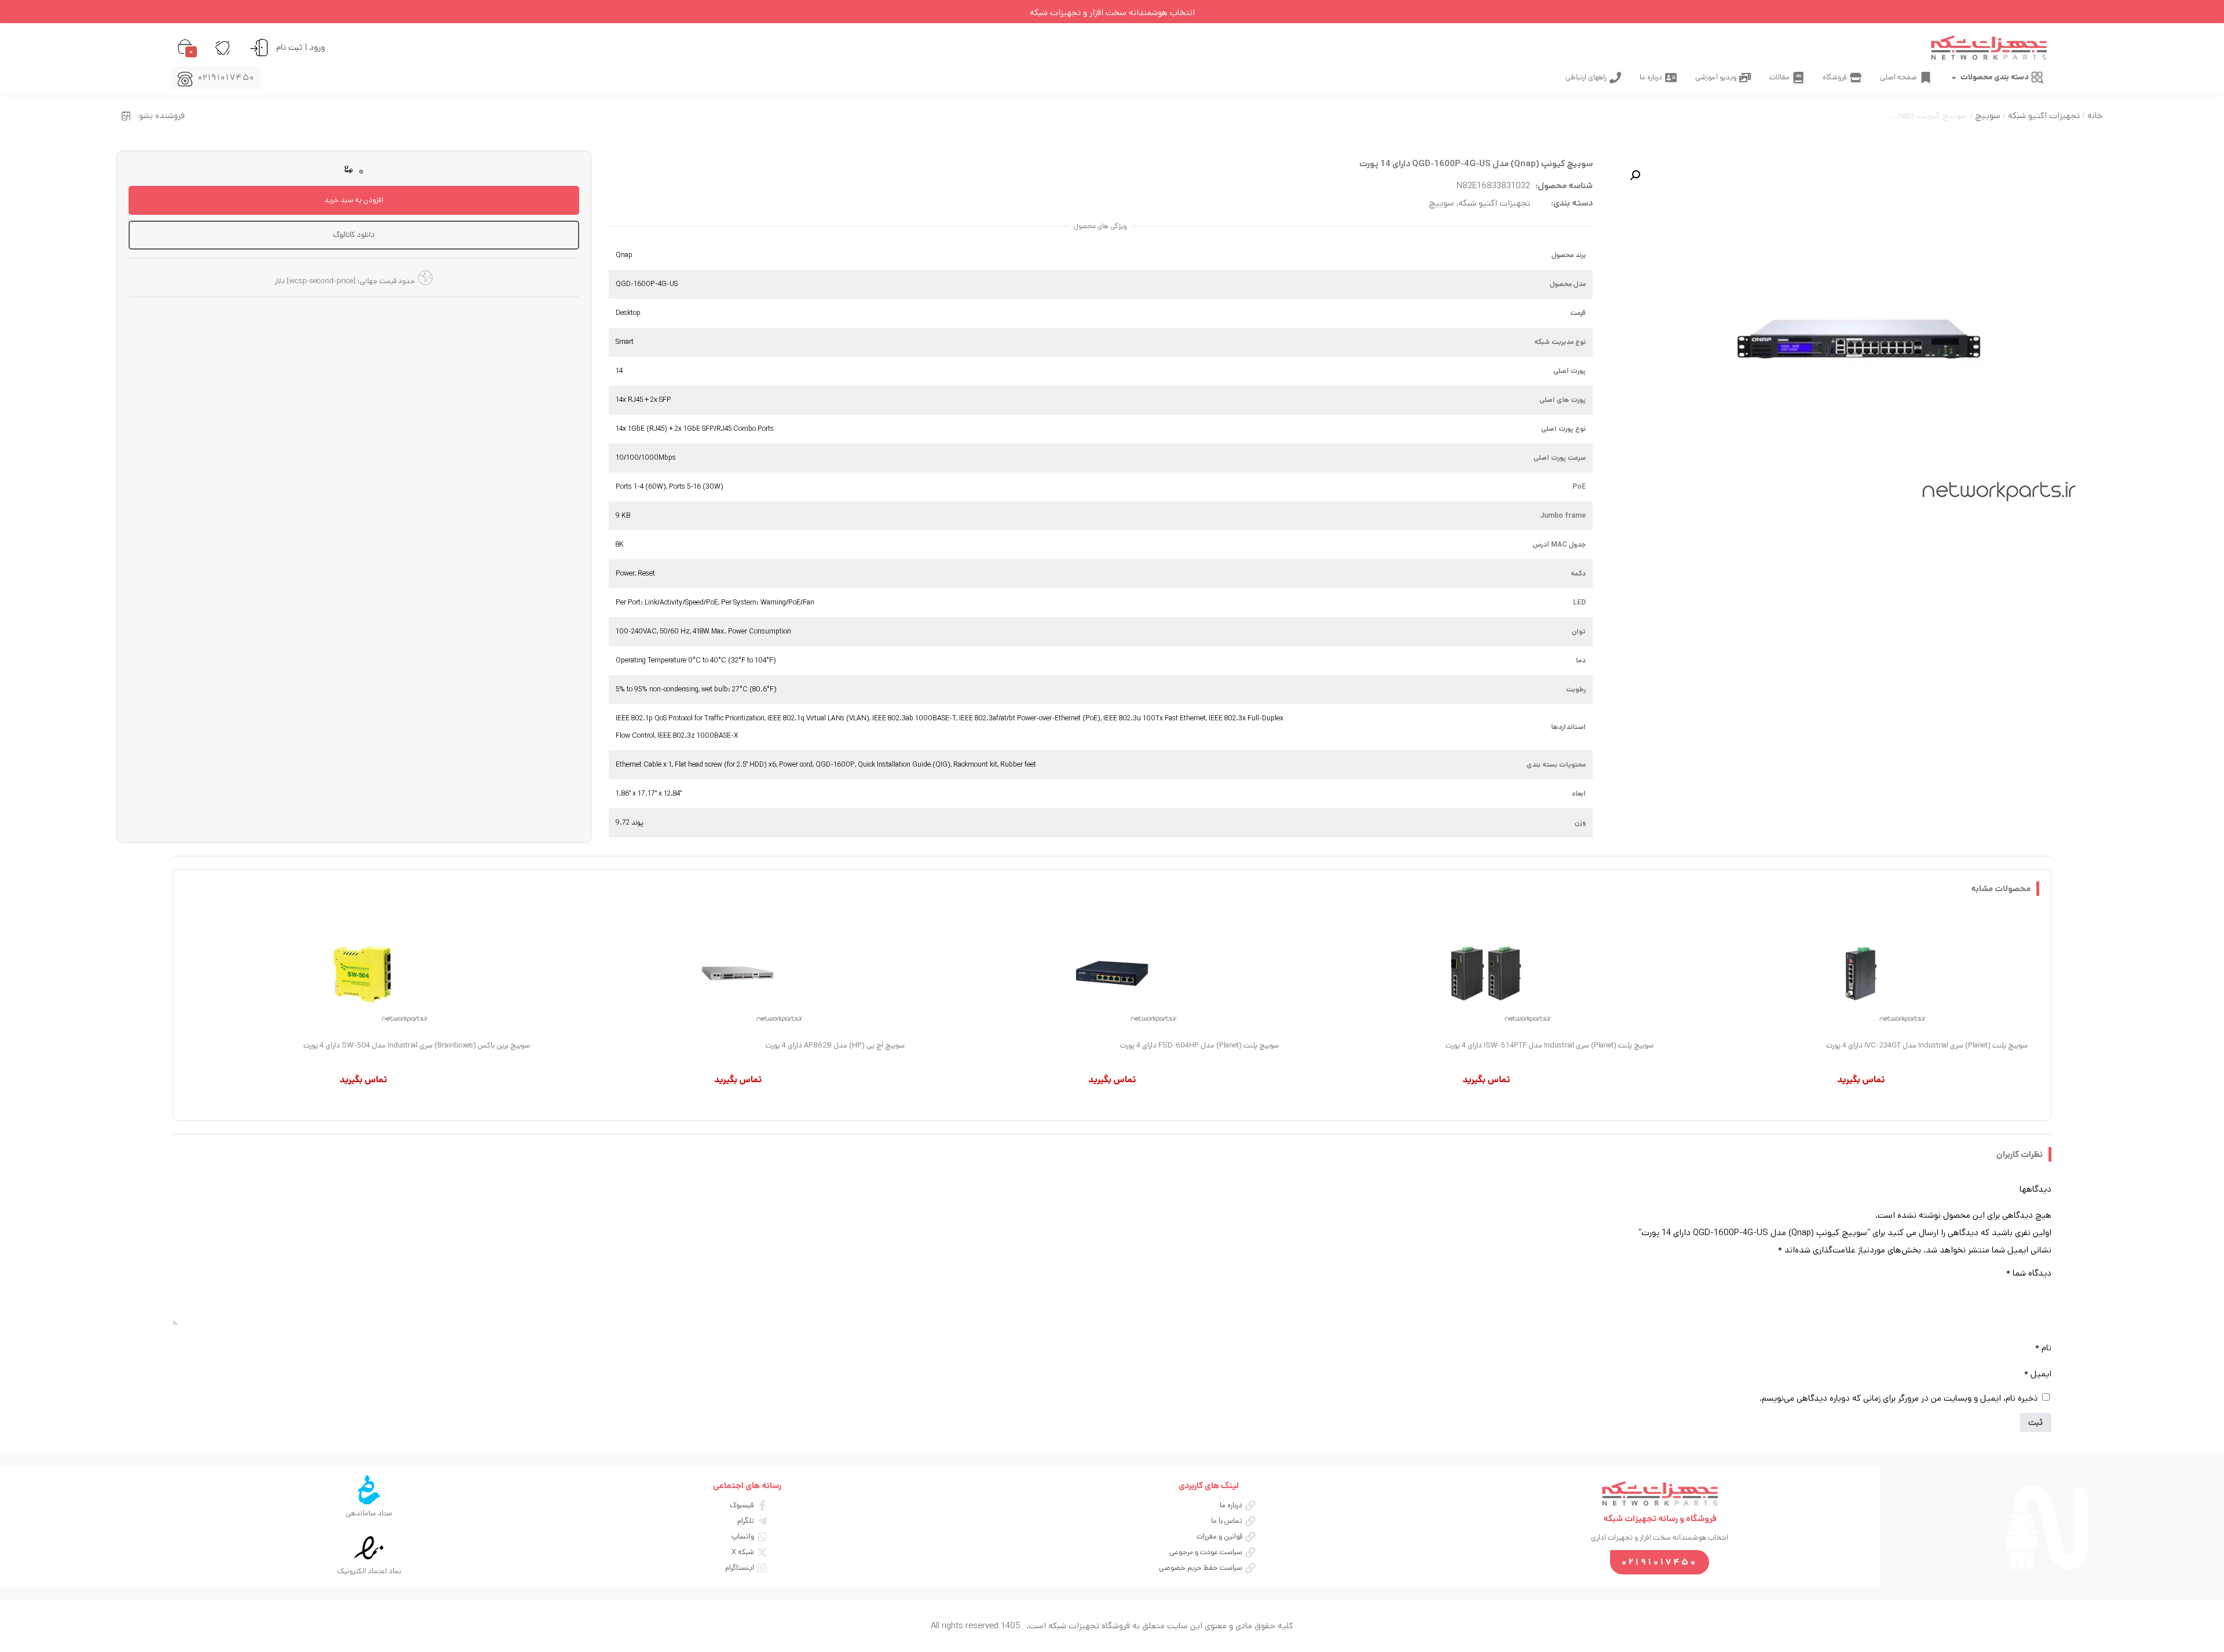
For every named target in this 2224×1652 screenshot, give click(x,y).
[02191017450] (185, 79)
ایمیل (2038, 1374)
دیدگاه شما (2029, 1273)
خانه (2095, 116)
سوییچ (1988, 116)
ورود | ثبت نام (301, 47)
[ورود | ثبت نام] (259, 47)
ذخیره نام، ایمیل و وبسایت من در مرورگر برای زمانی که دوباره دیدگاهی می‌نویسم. (1899, 1398)
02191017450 (227, 77)
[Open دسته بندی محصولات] (1954, 78)
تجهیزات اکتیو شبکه (2044, 116)
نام (2043, 1348)
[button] (1635, 175)
